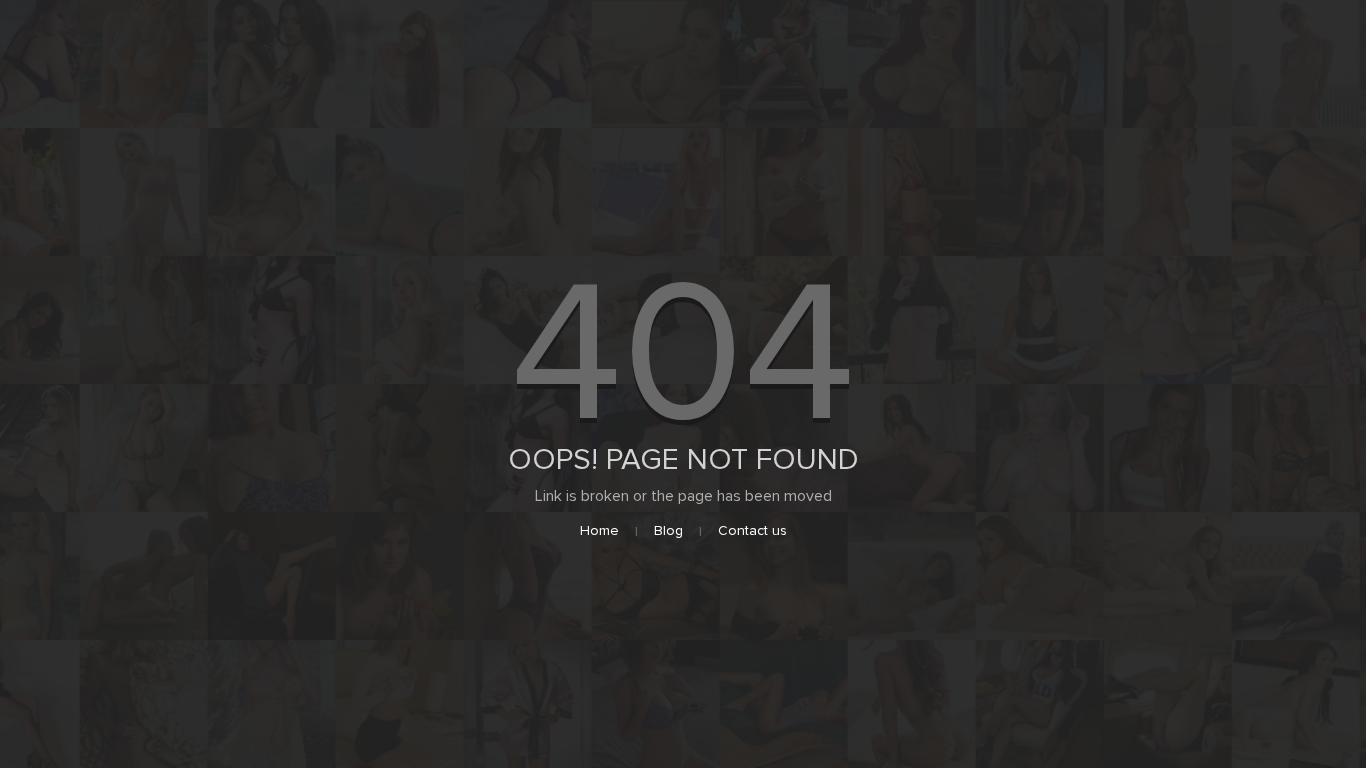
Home (599, 530)
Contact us (752, 530)
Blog (668, 530)
